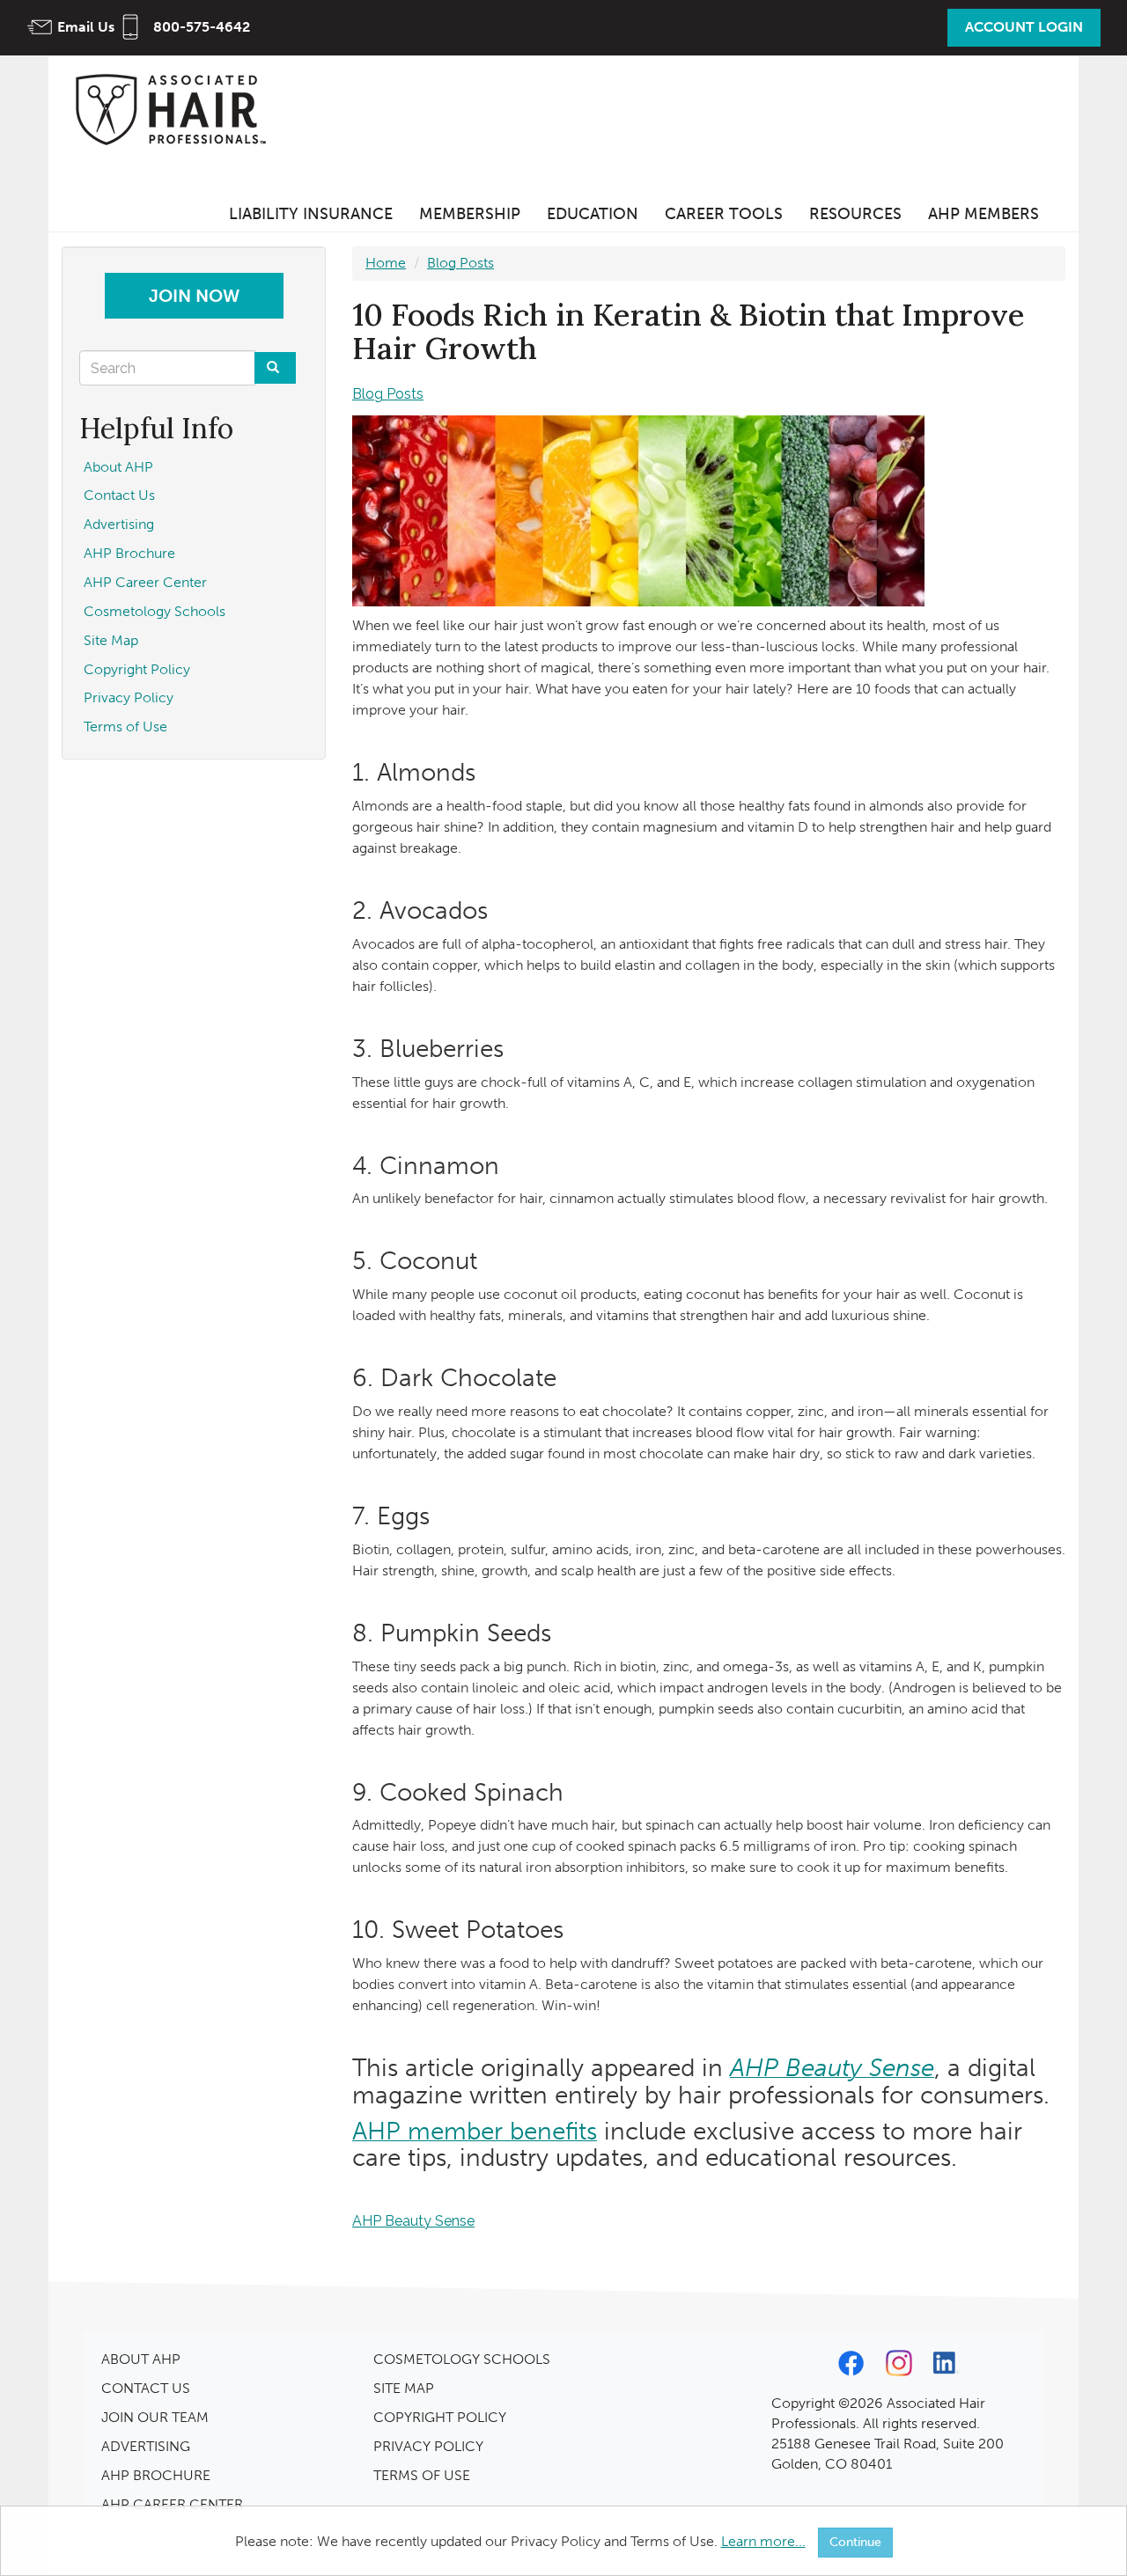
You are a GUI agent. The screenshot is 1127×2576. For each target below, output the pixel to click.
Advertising (119, 524)
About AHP (118, 467)
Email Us (86, 27)
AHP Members (983, 214)
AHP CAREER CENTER (172, 2504)
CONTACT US (146, 2388)
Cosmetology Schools (155, 611)
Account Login (1024, 27)
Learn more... (763, 2541)
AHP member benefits (475, 2131)
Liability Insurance (311, 214)
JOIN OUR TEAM (155, 2417)
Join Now (194, 296)
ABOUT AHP (141, 2359)
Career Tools (724, 214)
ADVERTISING (146, 2446)
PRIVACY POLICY (428, 2446)
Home (386, 263)
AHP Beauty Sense (413, 2221)
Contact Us (119, 495)
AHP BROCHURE (156, 2475)
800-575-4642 (202, 27)
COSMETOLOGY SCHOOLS (462, 2359)
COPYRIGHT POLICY (440, 2417)
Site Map (111, 640)
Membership (470, 214)
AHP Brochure (129, 553)
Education (593, 214)
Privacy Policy (129, 697)
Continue (855, 2542)
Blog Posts (460, 263)
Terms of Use (125, 727)
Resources (855, 214)
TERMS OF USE (422, 2475)
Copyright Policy (137, 669)
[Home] (176, 109)
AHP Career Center (145, 582)
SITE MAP (404, 2388)
